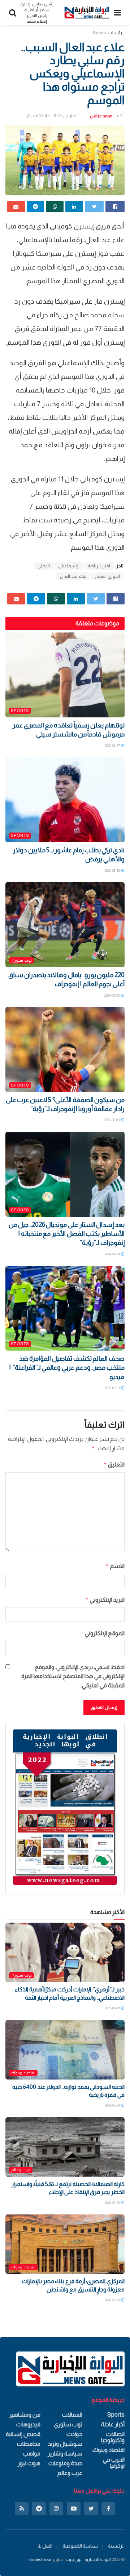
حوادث (74, 2434)
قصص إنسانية (23, 2434)
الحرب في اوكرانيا (114, 2463)
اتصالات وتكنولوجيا (113, 2437)
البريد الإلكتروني (105, 1600)
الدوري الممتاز (107, 576)
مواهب (32, 2453)
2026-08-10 (113, 870)
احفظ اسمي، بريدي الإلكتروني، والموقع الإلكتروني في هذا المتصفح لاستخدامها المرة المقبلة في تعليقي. (73, 1676)
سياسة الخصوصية (80, 2546)
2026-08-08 (112, 995)
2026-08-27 (113, 746)
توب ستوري (21, 960)
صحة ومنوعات (65, 2463)
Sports (99, 33)
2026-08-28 (113, 2105)
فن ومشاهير (25, 2415)
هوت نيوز (29, 2463)
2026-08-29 (113, 2008)
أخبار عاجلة (113, 2424)
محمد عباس (101, 116)
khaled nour (40, 2559)
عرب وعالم (21, 2170)
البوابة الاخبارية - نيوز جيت (88, 2559)
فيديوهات (28, 2424)
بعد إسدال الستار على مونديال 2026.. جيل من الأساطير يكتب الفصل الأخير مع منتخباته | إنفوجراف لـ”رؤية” (67, 1234)
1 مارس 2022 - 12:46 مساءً (52, 116)
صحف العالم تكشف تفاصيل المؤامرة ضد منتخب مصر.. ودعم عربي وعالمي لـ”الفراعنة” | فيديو (67, 1368)
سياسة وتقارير (65, 2453)
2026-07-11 (113, 1388)
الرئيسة (118, 33)
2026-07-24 (113, 1254)
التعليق (114, 1464)
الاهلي (44, 566)
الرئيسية (116, 2546)
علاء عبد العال (73, 576)
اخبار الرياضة (99, 566)
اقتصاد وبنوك (23, 2073)
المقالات (72, 2415)
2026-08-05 (112, 1120)
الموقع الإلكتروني (105, 1633)
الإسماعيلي (69, 566)
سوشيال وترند (65, 2444)
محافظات (29, 2444)
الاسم (115, 1566)
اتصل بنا (45, 2546)
